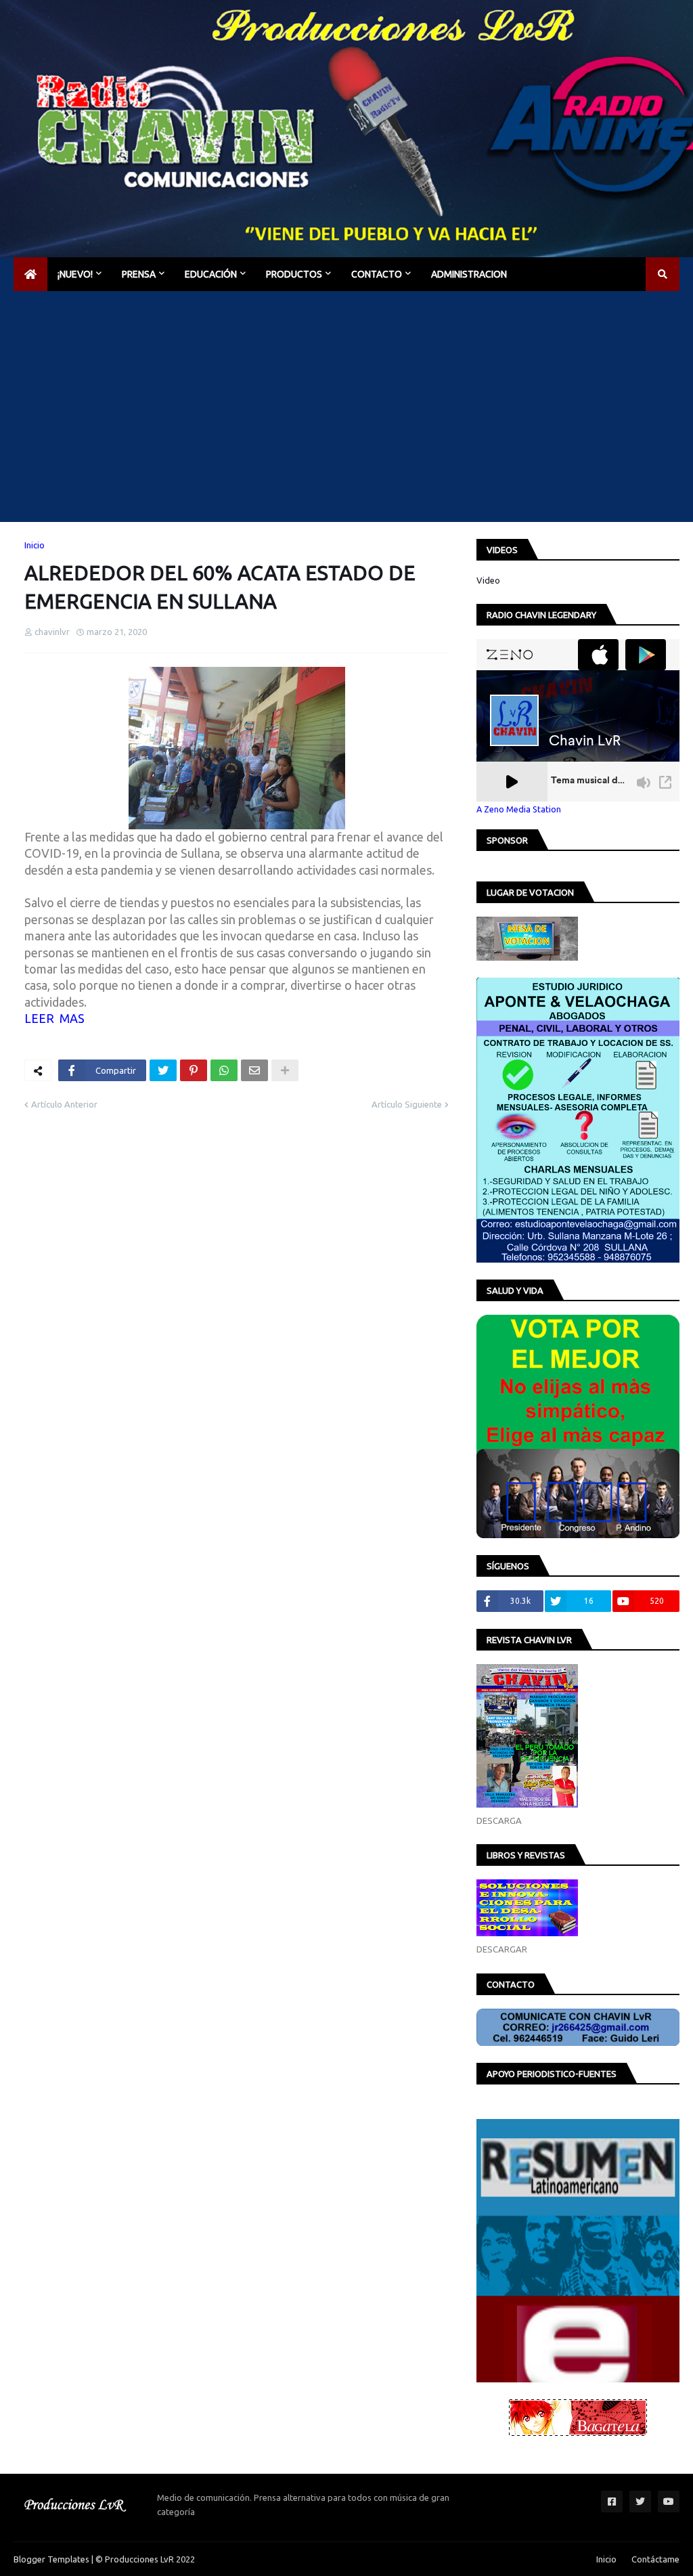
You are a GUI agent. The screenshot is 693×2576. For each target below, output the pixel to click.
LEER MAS (54, 1018)
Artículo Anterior (64, 1104)
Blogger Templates (51, 2559)
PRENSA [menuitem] (139, 274)
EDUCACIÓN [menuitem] (211, 274)
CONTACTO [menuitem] (377, 274)
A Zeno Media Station (519, 809)
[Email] (254, 1070)
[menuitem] (30, 274)
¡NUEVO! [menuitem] (75, 274)
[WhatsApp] (224, 1070)
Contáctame (655, 2559)
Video (488, 580)
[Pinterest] (194, 1070)
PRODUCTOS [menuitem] (294, 274)
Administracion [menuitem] (469, 274)
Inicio (35, 545)
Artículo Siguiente (407, 1104)
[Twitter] (163, 1070)
